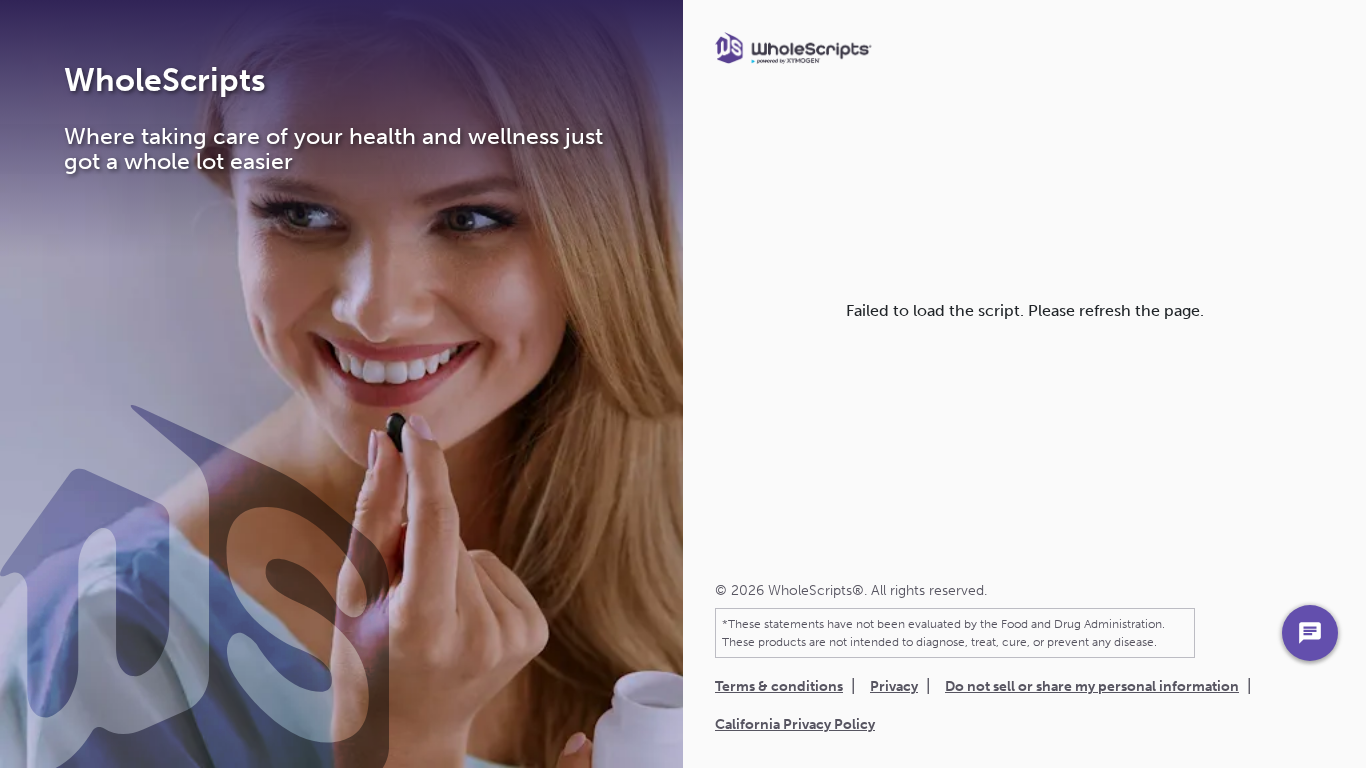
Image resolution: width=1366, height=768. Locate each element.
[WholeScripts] (793, 48)
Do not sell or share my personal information (1092, 686)
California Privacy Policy (795, 724)
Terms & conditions (779, 686)
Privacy (894, 686)
